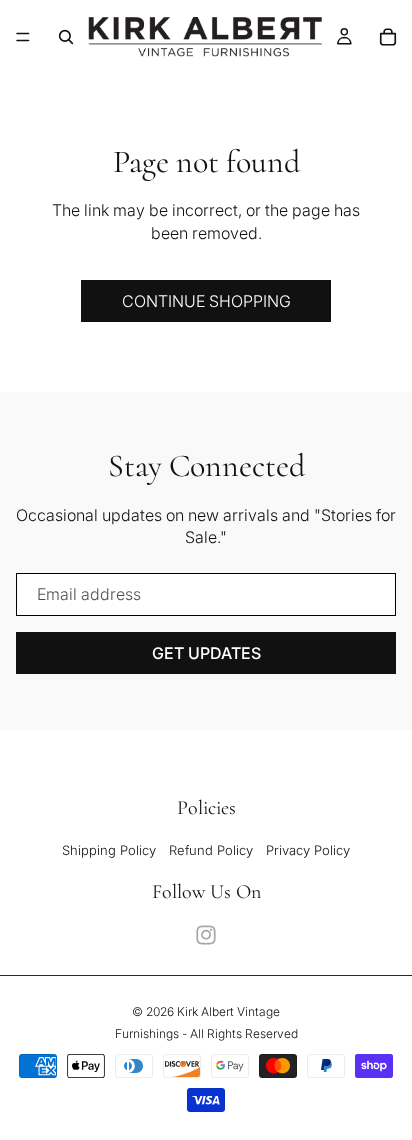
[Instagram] (206, 935)
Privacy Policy (308, 850)
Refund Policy (211, 850)
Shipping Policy (109, 850)
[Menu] (23, 37)
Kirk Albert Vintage (228, 1011)
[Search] (66, 37)
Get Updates (206, 653)
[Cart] (388, 37)
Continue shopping (206, 301)
